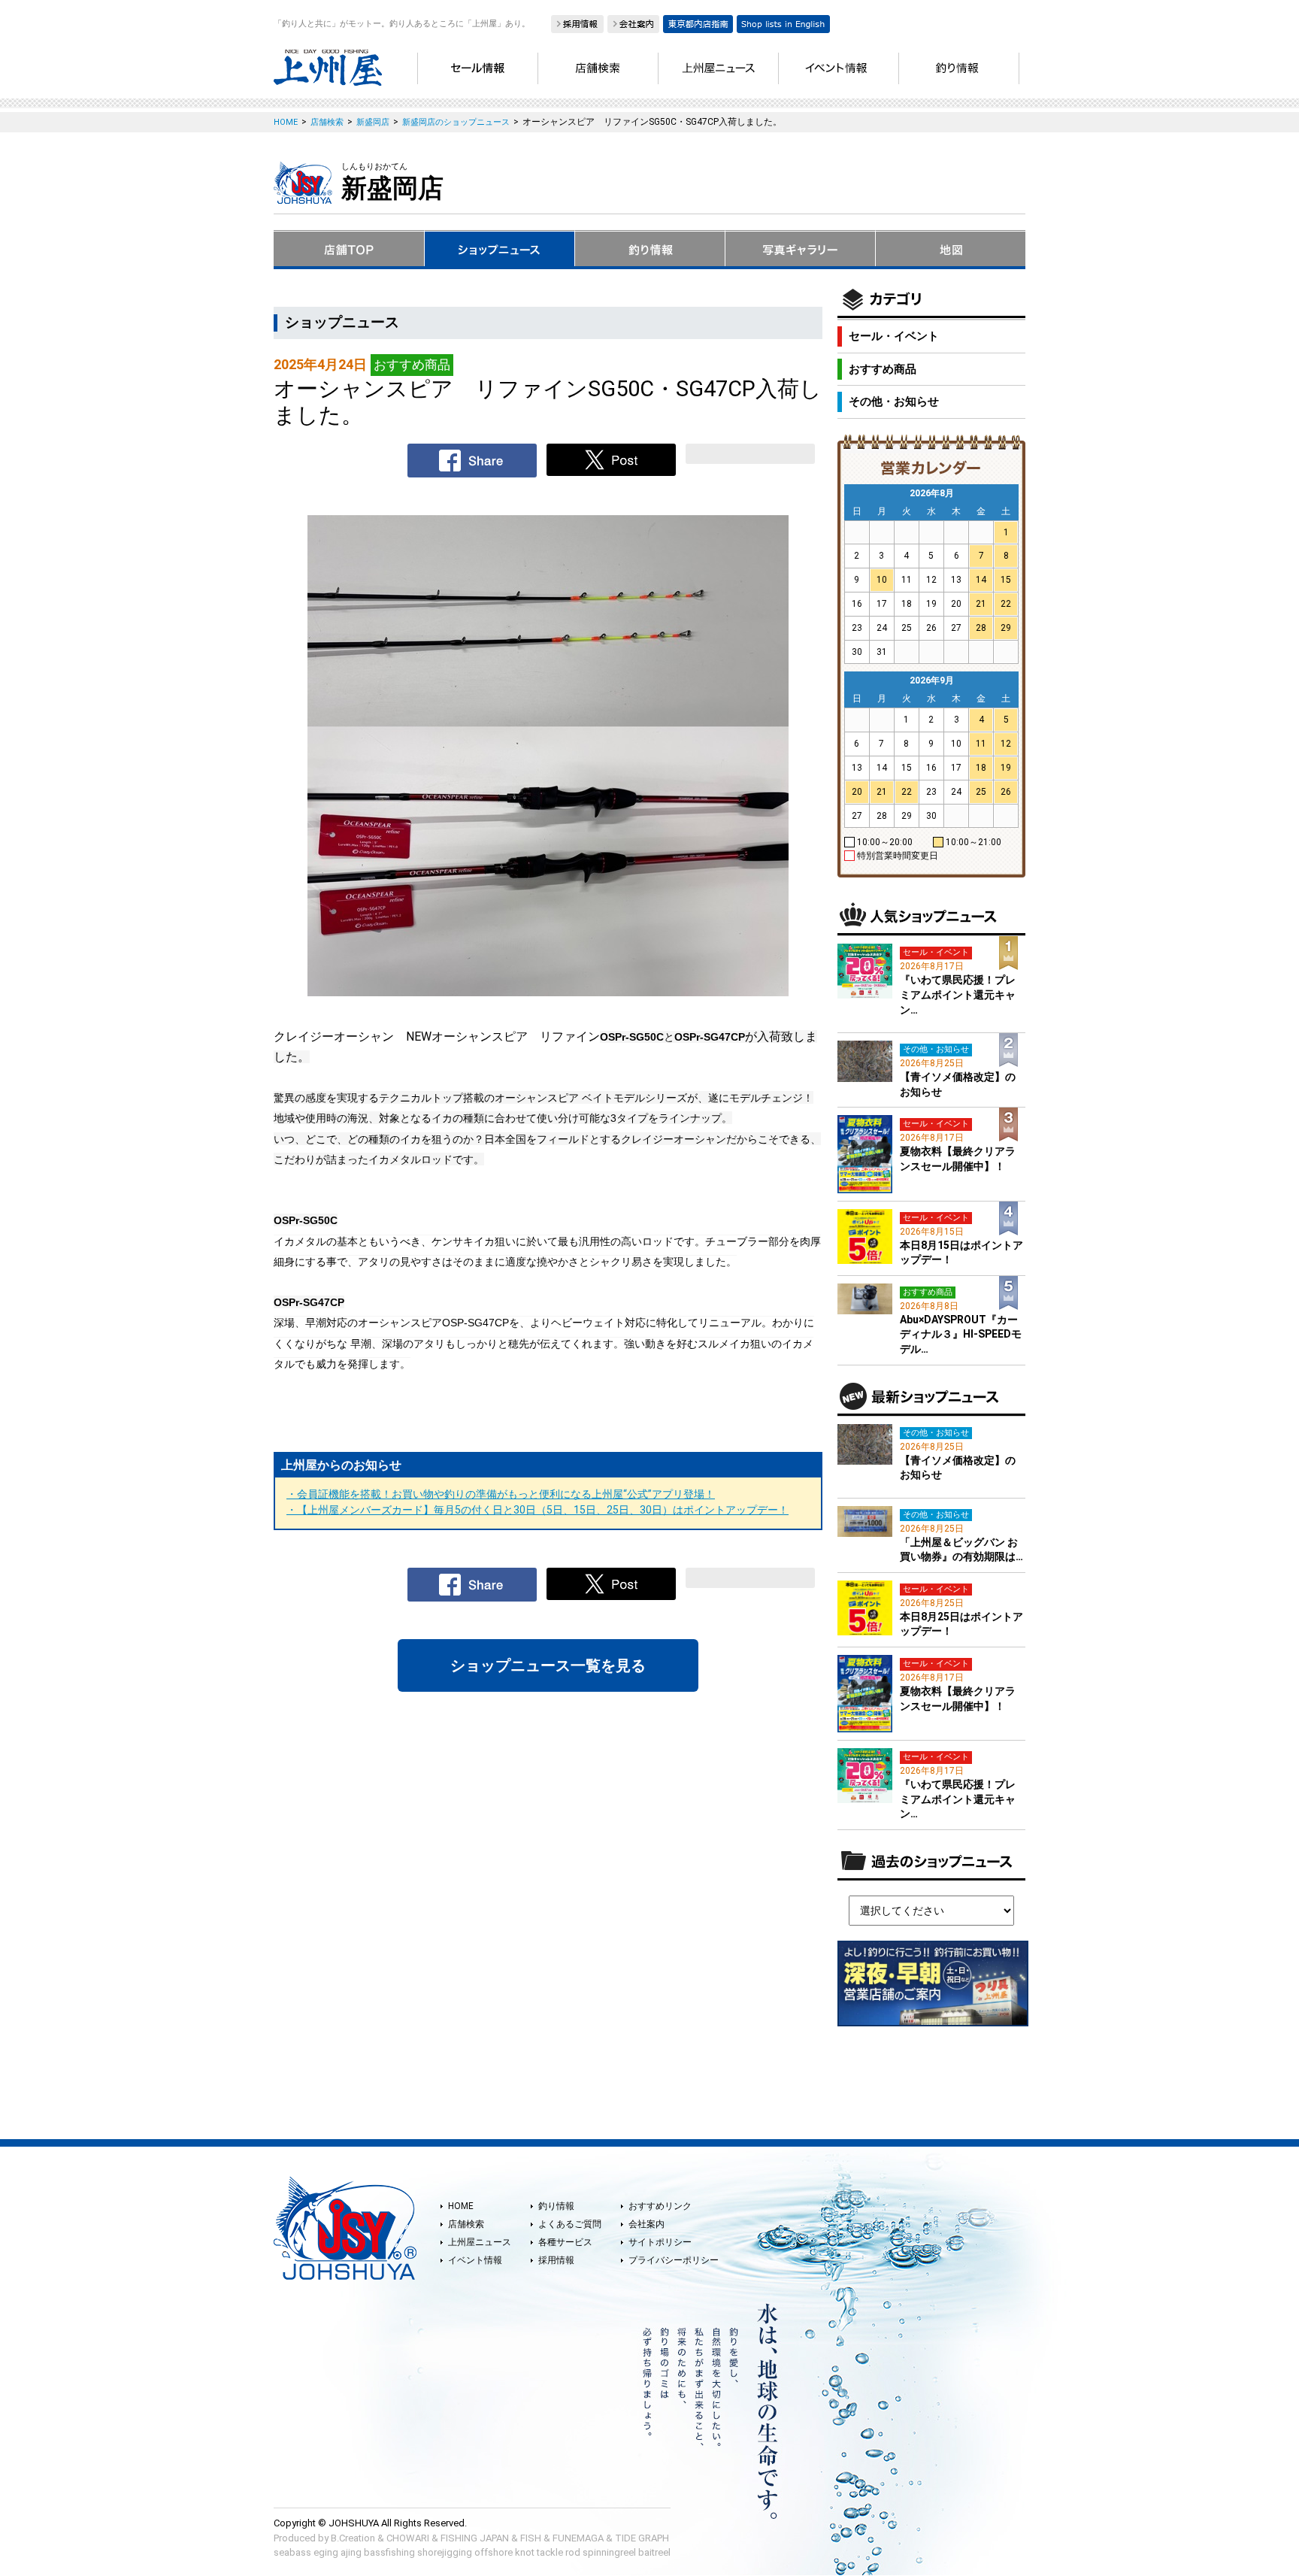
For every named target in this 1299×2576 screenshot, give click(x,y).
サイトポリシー (660, 2242)
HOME (461, 2206)
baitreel (654, 2552)
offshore (494, 2552)
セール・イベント (894, 336)
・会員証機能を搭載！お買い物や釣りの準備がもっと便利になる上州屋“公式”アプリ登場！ (501, 1494)
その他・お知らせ (894, 402)
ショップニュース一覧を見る (548, 1665)
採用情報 (556, 2260)
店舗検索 (466, 2224)
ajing (351, 2552)
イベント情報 (475, 2260)
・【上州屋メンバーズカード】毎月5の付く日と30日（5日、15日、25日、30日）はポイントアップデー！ (537, 1510)
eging (326, 2552)
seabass (292, 2552)
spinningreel (609, 2552)
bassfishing (389, 2552)
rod (573, 2552)
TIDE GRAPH (642, 2538)
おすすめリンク (660, 2206)
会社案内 (646, 2224)
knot (525, 2552)
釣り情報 (556, 2206)
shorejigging (445, 2552)
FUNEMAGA (578, 2538)
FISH (531, 2538)
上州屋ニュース (480, 2242)
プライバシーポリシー (674, 2260)
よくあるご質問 (570, 2224)
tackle (550, 2552)
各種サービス (565, 2242)
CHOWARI (408, 2538)
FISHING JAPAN (475, 2538)
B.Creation (353, 2538)
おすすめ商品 (883, 369)
